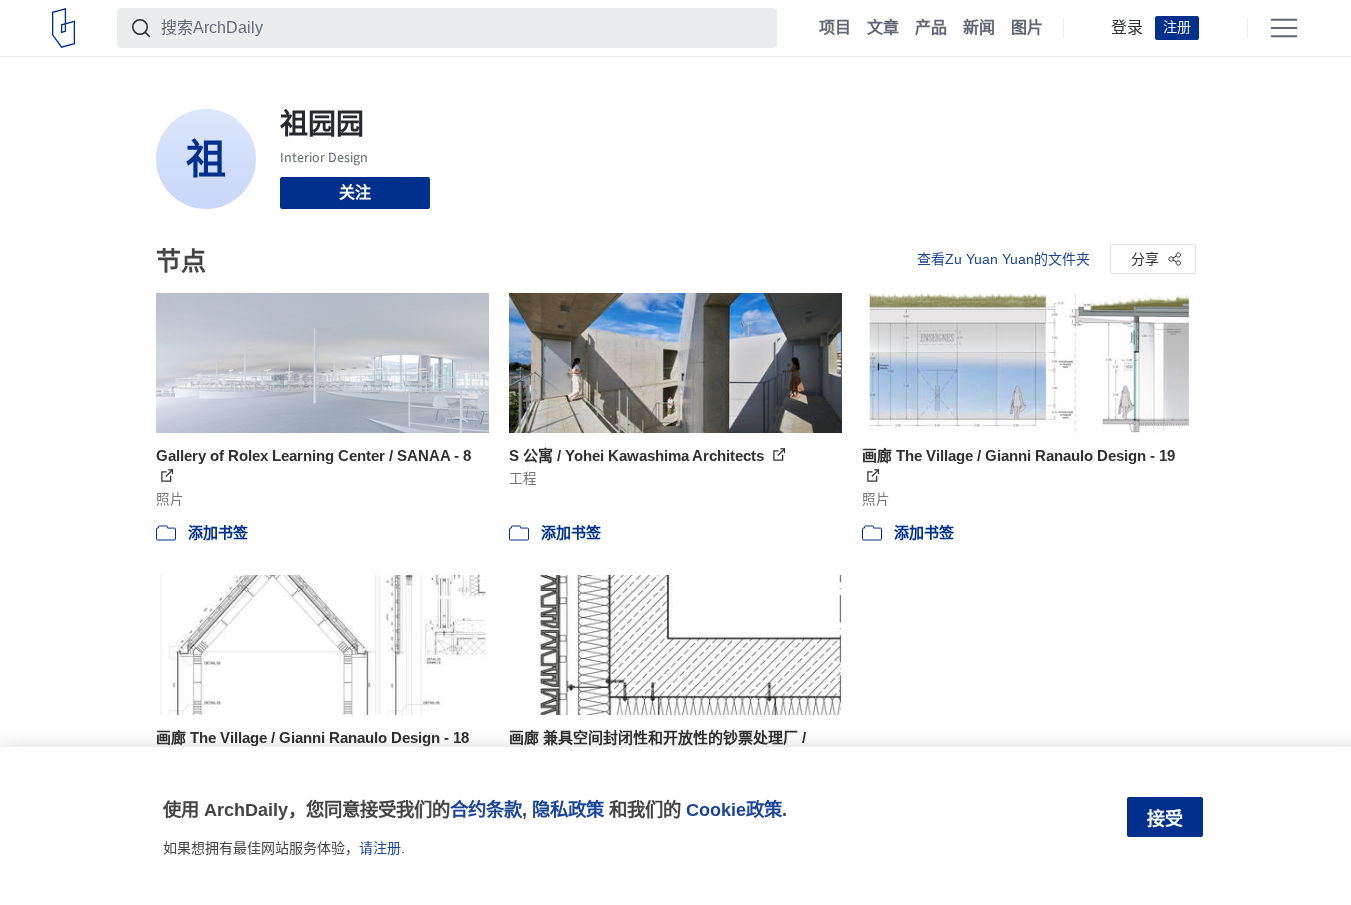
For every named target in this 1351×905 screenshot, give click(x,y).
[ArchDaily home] (63, 28)
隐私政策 (568, 809)
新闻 (979, 28)
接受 (1165, 819)
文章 (883, 28)
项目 (835, 28)
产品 (931, 28)
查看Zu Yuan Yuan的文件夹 (1003, 259)
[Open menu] (1284, 28)
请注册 (380, 848)
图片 (1027, 28)
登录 (1127, 28)
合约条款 (486, 809)
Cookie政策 (734, 809)
